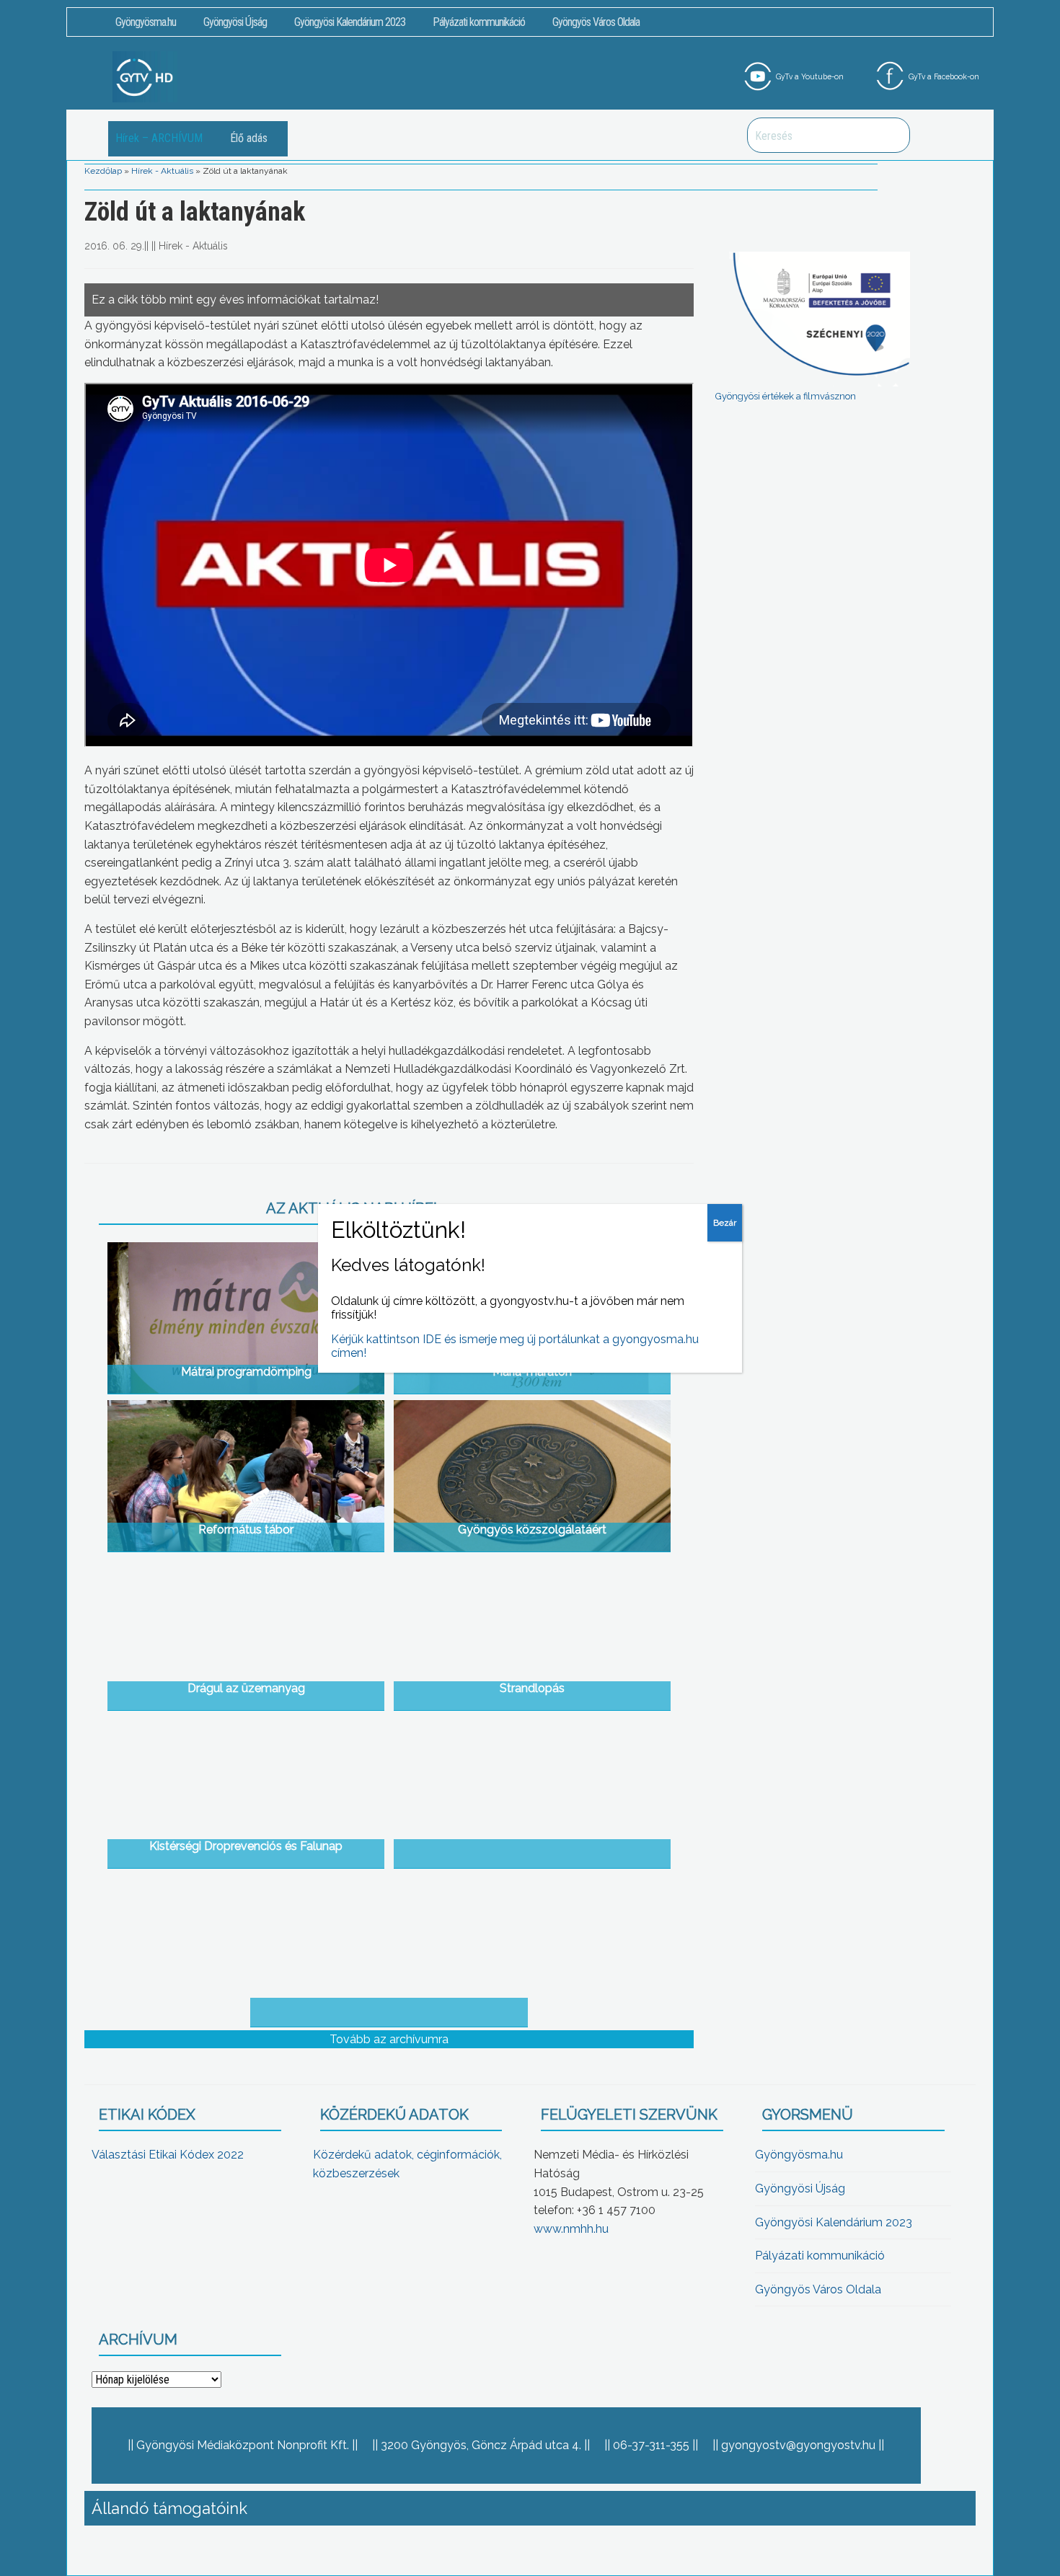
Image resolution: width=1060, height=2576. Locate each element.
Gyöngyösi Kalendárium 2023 (350, 22)
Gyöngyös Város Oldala (596, 22)
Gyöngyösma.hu (146, 22)
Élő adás (249, 138)
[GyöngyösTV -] (145, 76)
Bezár (725, 1223)
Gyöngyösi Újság (235, 22)
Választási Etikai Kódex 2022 (168, 2155)
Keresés (891, 135)
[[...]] (533, 1792)
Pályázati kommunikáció (479, 22)
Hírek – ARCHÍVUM (159, 138)
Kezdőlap (103, 171)
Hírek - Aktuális (162, 171)
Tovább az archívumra (389, 2039)
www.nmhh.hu (571, 2229)
